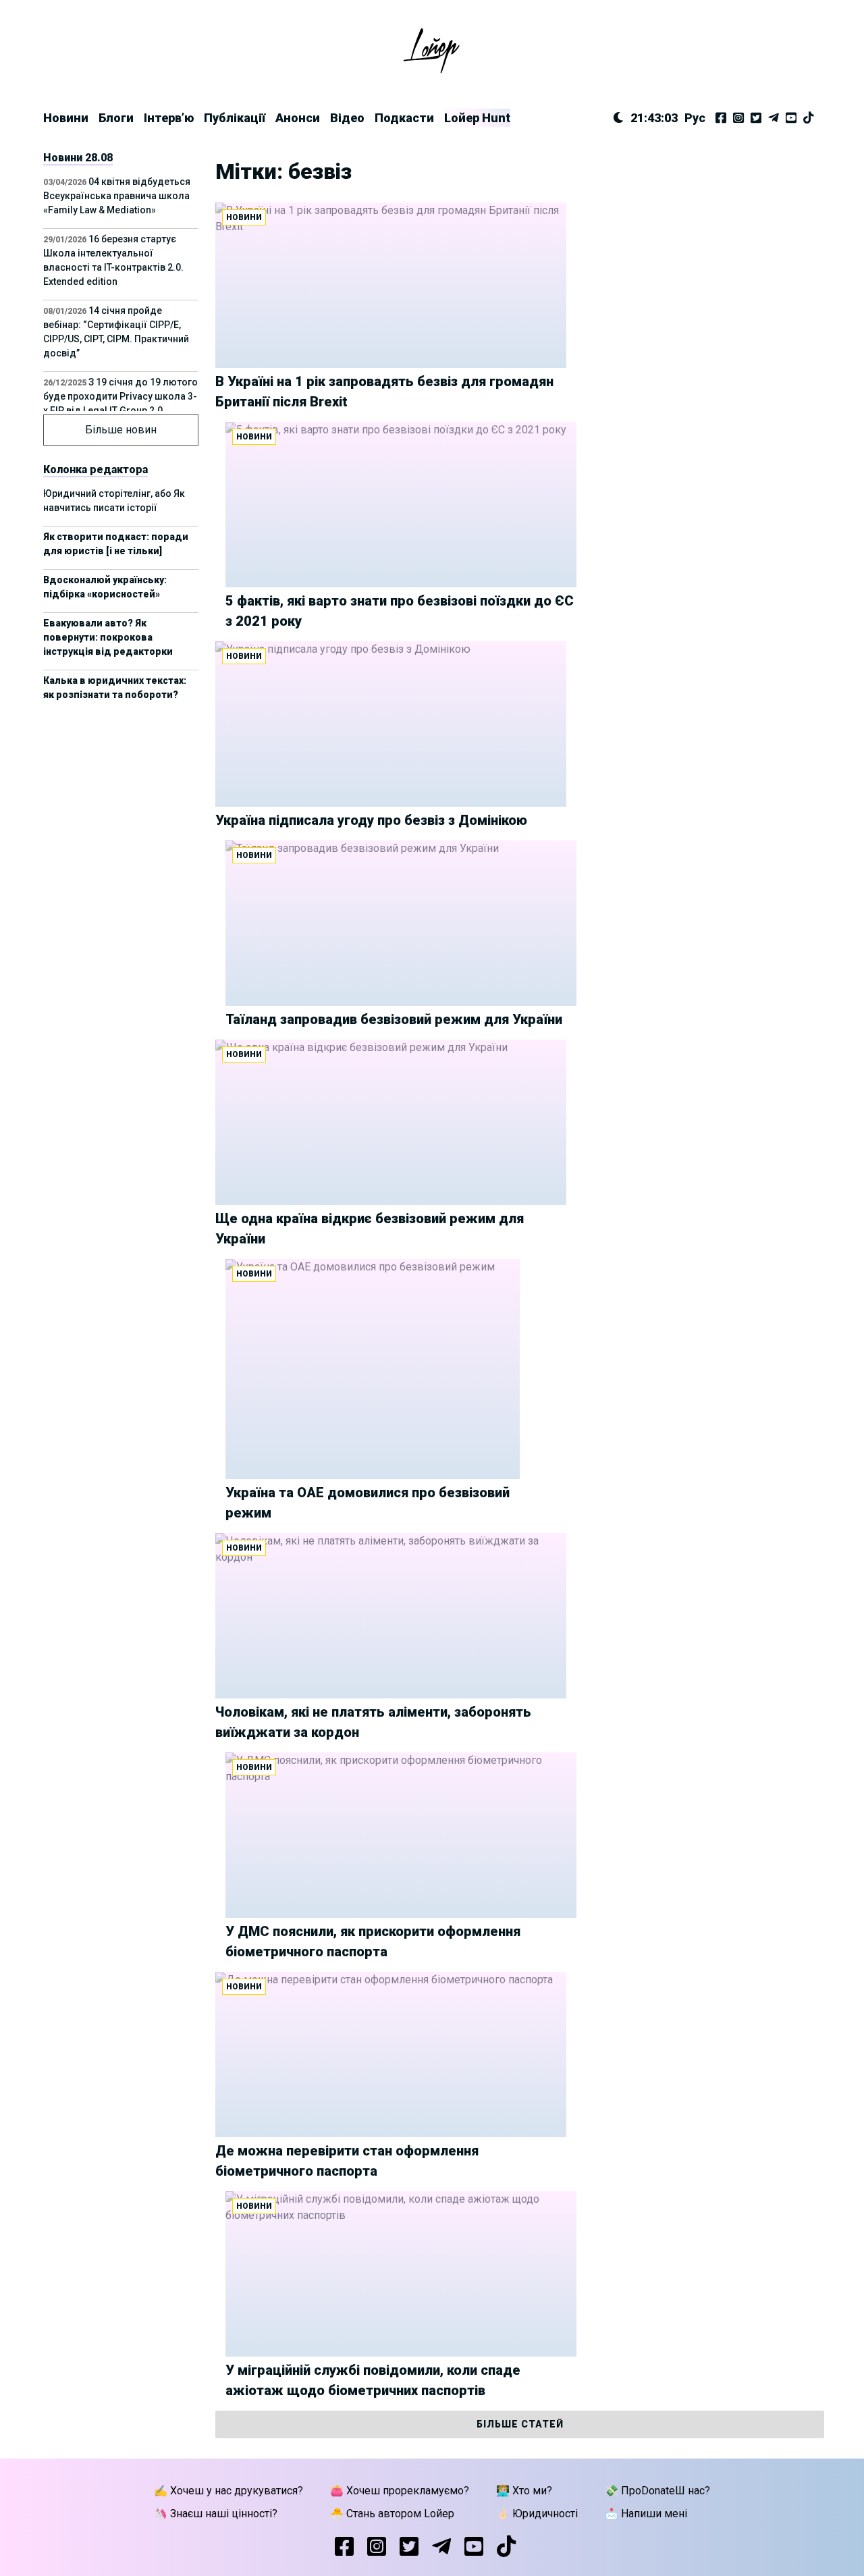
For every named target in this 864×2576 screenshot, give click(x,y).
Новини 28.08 (78, 158)
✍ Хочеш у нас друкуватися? (228, 2491)
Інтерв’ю (169, 118)
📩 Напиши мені (646, 2514)
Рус (695, 118)
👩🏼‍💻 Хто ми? (524, 2491)
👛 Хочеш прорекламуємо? (400, 2491)
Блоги (116, 118)
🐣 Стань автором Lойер (392, 2514)
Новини (66, 118)
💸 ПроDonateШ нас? (657, 2491)
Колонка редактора (96, 469)
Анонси (298, 118)
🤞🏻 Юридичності (537, 2514)
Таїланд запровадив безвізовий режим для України (394, 1019)
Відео (347, 118)
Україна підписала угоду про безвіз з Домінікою (371, 820)
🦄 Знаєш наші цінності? (216, 2514)
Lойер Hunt (477, 118)
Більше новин (121, 430)
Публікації (235, 118)
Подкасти (404, 118)
